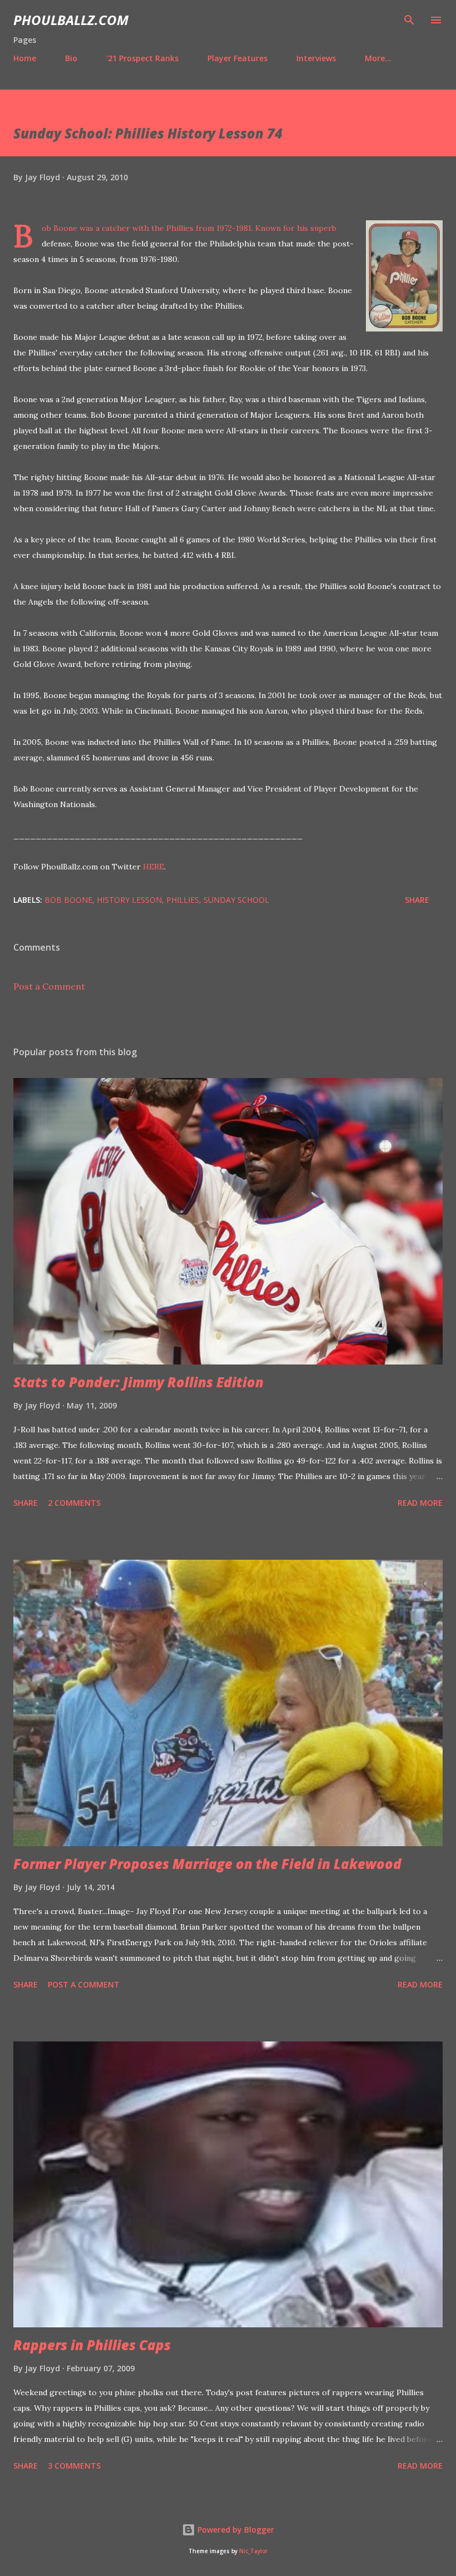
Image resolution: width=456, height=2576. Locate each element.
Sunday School (236, 900)
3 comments (74, 2466)
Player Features (237, 58)
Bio (71, 58)
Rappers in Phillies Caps (92, 2345)
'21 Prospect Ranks (142, 58)
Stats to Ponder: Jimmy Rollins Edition (138, 1382)
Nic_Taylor (253, 2551)
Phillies (183, 900)
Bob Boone (68, 900)
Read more (420, 1503)
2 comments (74, 1503)
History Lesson (129, 900)
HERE (153, 867)
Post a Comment (49, 986)
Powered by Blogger (235, 2530)
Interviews (316, 58)
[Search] (409, 20)
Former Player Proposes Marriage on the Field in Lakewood (207, 1864)
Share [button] (417, 900)
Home (25, 58)
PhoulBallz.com (71, 20)
